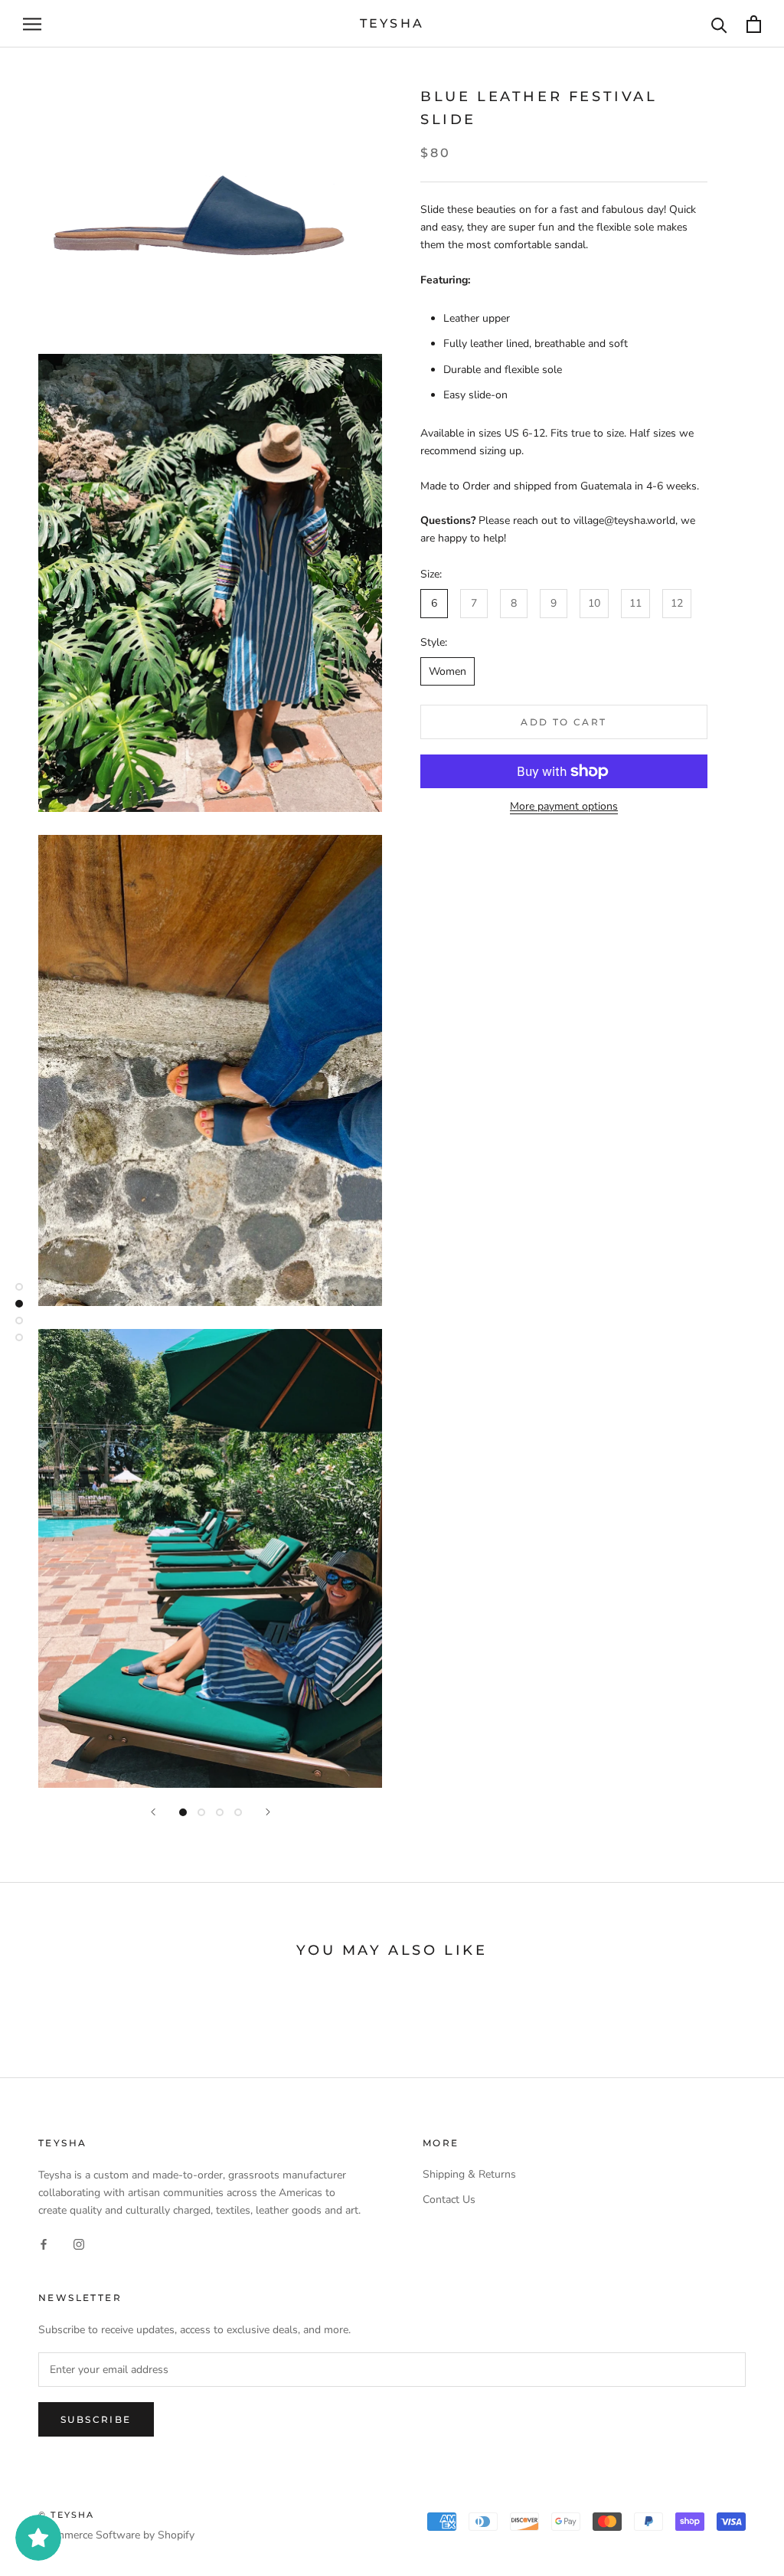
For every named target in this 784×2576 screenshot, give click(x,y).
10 (594, 603)
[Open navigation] (32, 24)
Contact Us (449, 2200)
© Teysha (67, 2515)
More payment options (564, 806)
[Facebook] (44, 2243)
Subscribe (96, 2419)
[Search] (719, 24)
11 (635, 603)
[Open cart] (754, 24)
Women (448, 671)
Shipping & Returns (469, 2174)
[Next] (268, 1812)
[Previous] (153, 1812)
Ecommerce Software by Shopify (116, 2535)
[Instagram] (79, 2243)
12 (677, 603)
